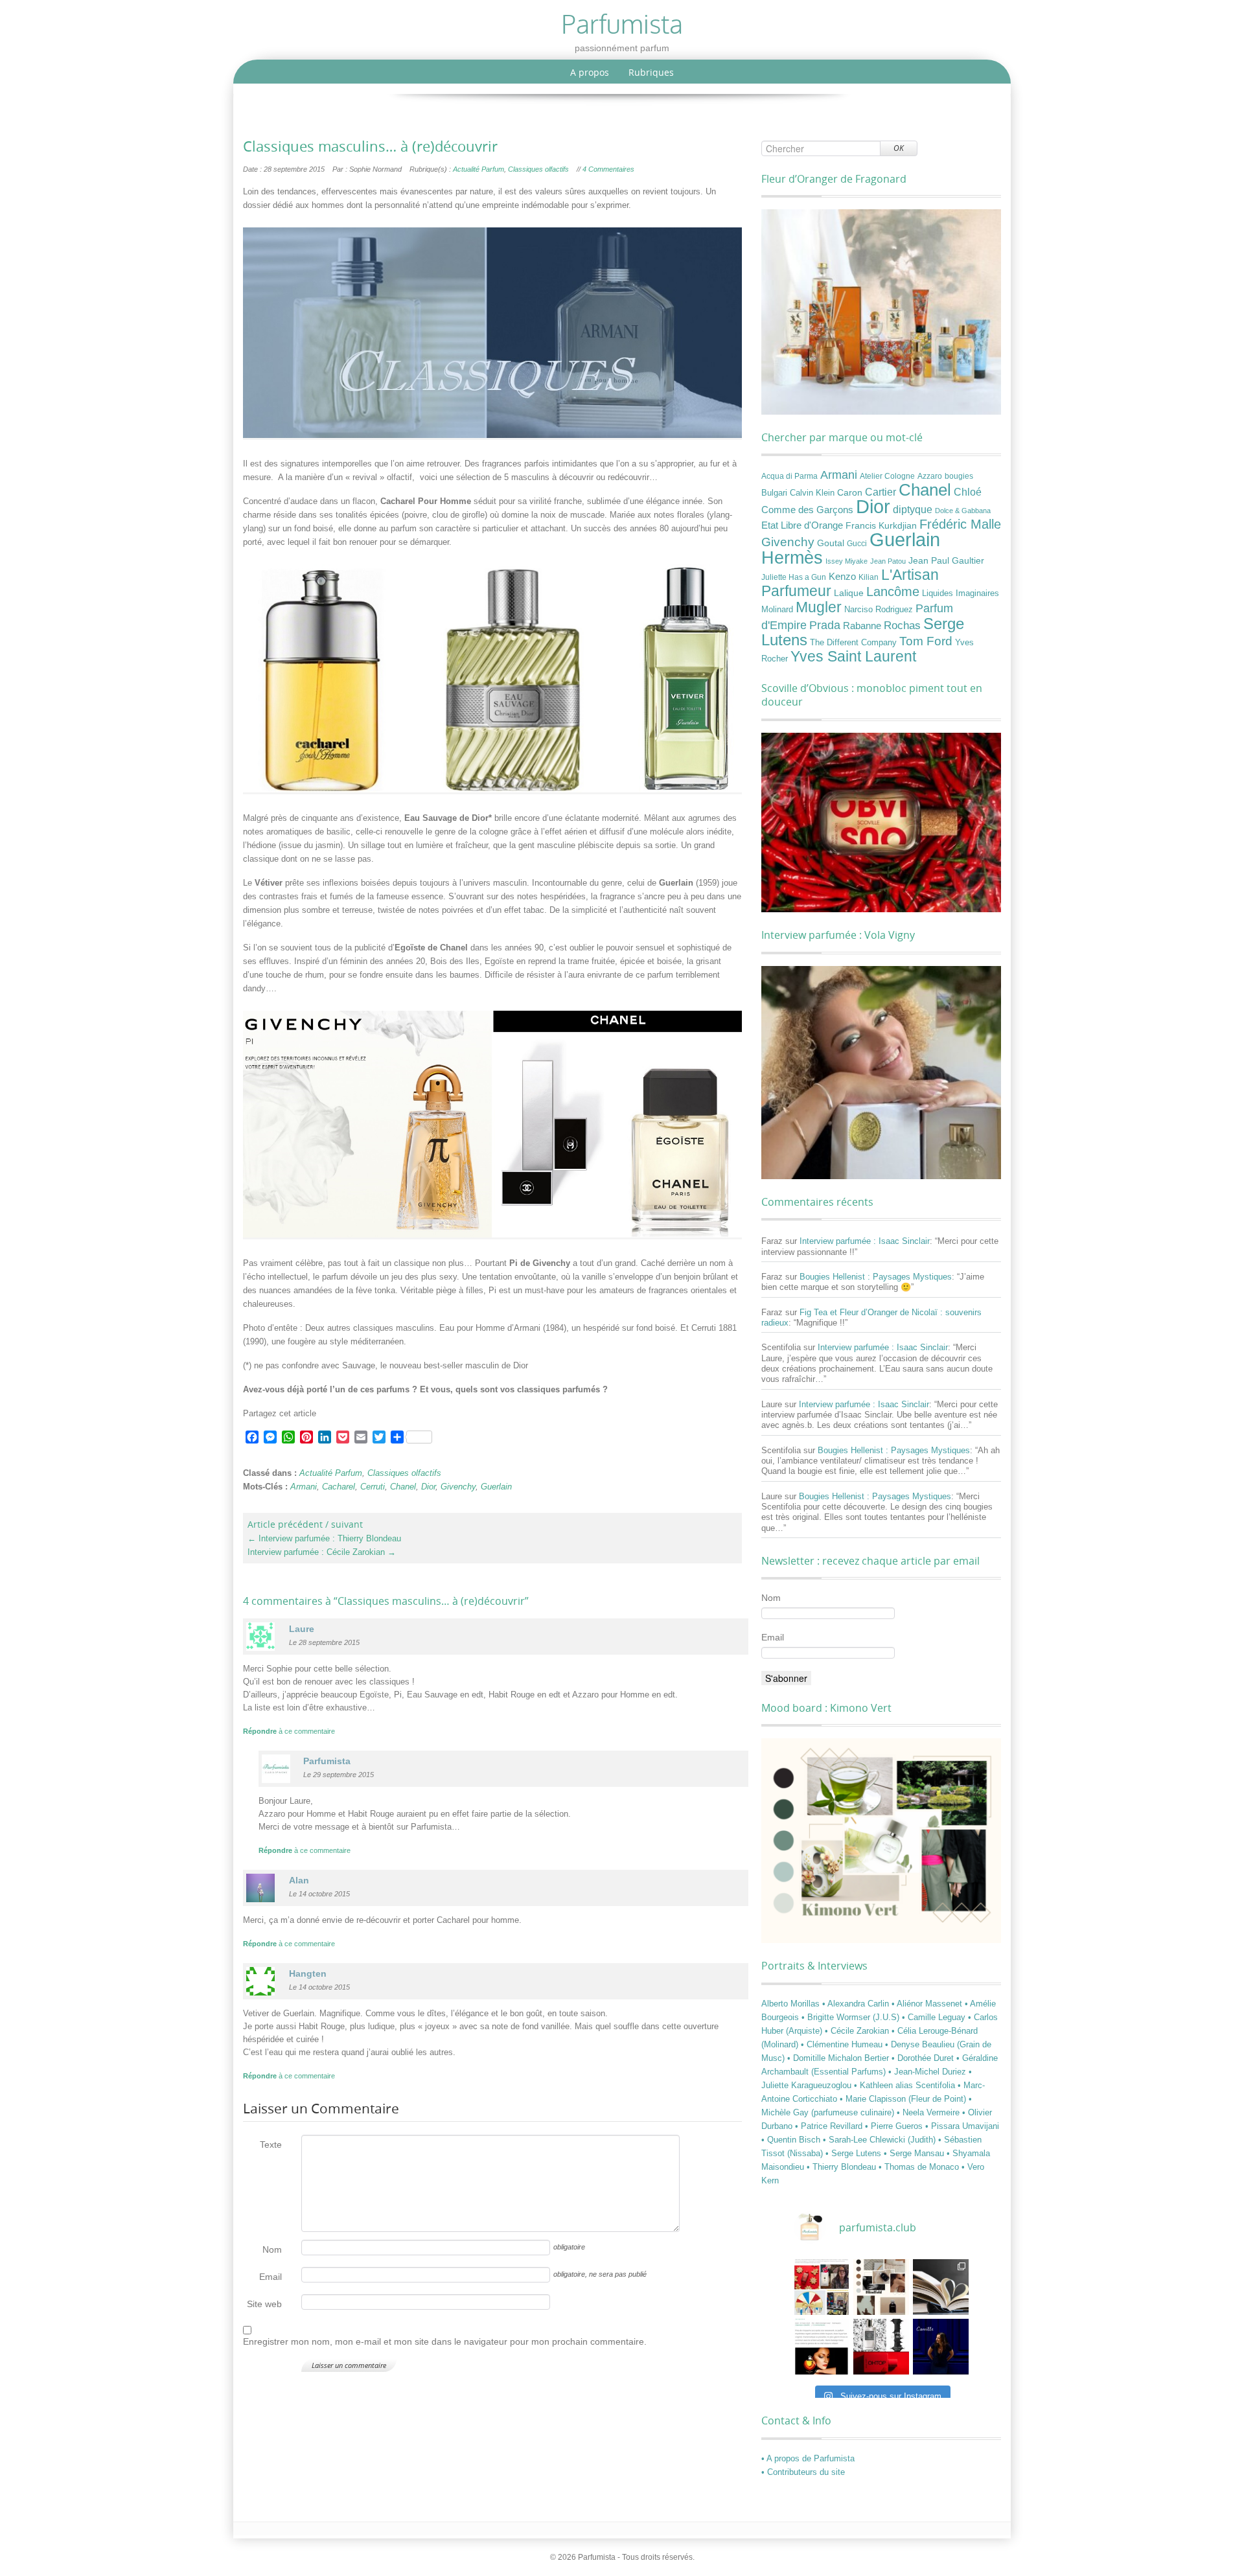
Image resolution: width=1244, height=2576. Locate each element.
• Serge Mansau (915, 2153)
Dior (428, 1487)
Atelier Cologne (887, 476)
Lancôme (893, 592)
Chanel (403, 1487)
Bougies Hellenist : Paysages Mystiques (876, 1277)
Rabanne (862, 626)
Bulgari (774, 493)
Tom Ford (926, 641)
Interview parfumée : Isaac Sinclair (865, 1241)
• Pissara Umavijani (962, 2126)
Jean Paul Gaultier (946, 560)
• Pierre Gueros (895, 2126)
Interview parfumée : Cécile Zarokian (322, 1552)
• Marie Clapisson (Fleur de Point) (904, 2099)
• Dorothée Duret (924, 2058)
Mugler (819, 607)
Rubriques (651, 72)
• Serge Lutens (855, 2153)
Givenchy (458, 1487)
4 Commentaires (608, 169)
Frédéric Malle (960, 524)
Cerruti (373, 1487)
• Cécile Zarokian (858, 2031)
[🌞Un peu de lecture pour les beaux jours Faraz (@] (941, 2287)
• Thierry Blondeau (843, 2167)
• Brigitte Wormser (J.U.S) (852, 2017)
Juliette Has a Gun (794, 577)
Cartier (881, 492)
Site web (264, 2304)
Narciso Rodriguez (879, 609)
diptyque (913, 509)
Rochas (902, 625)
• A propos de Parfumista (808, 2458)
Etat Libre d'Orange (802, 525)
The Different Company (853, 643)
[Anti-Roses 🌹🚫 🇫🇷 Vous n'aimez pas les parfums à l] (881, 2347)
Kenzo (842, 577)
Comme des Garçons (807, 510)
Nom (272, 2249)
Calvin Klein (812, 493)
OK (899, 148)
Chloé (968, 492)
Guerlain (496, 1487)
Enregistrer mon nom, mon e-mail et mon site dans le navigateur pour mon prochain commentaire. (445, 2341)
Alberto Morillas (792, 2004)
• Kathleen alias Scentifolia (906, 2085)
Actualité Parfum (478, 169)
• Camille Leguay (935, 2017)
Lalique (849, 593)
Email (271, 2277)
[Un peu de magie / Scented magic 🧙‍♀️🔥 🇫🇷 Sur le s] (822, 2347)
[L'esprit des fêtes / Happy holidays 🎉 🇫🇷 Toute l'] (822, 2287)
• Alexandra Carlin (857, 2004)
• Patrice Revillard (830, 2126)
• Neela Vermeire (929, 2112)
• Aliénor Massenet (928, 2004)
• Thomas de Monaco (920, 2167)
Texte (271, 2145)
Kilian (869, 577)
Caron (850, 492)
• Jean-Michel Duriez (928, 2072)
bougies (959, 476)
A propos (590, 72)
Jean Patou (888, 561)
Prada (825, 625)
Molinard (777, 610)
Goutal (831, 543)
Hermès (792, 558)
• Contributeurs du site (803, 2472)
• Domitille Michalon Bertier (839, 2058)
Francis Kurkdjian (881, 525)
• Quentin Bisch (792, 2140)
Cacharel (339, 1487)
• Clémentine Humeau (843, 2044)
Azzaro (930, 476)
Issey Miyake (847, 561)
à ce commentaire (289, 1731)
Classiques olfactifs (538, 169)
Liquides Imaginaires (961, 593)
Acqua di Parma (789, 476)
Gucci (857, 544)
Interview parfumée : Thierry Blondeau (324, 1538)
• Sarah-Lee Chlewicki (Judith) (881, 2140)
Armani (304, 1487)
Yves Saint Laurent (853, 656)
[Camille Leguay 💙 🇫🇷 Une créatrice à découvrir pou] (941, 2347)
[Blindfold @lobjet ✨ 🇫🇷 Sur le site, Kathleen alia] (881, 2287)
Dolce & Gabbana (963, 511)
